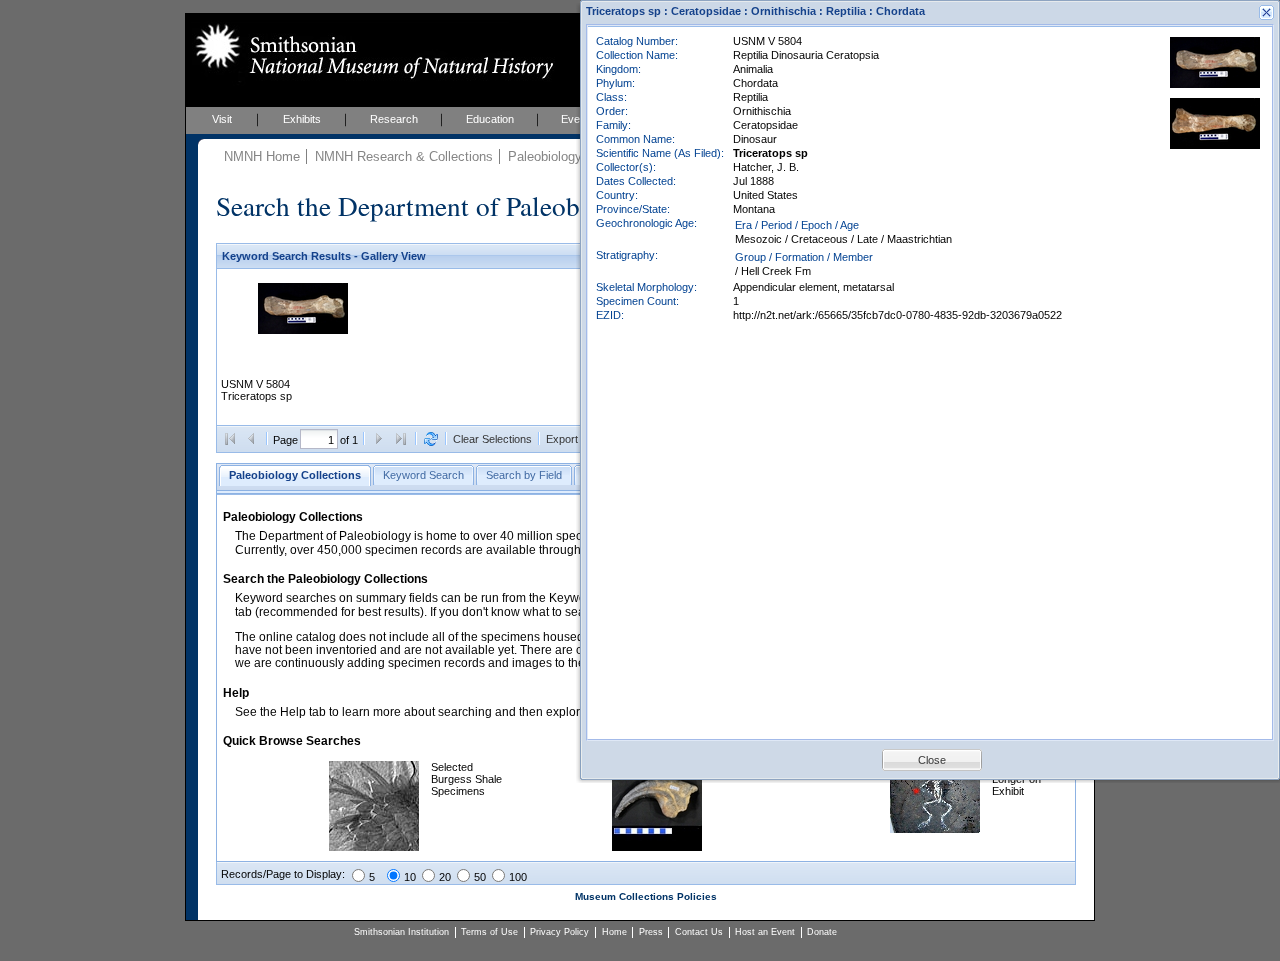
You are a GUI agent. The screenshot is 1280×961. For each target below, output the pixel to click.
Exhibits (302, 119)
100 (518, 877)
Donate (822, 932)
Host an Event (765, 932)
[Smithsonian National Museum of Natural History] (370, 51)
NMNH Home (262, 156)
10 (410, 877)
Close (932, 760)
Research (394, 119)
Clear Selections (492, 439)
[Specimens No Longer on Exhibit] (935, 829)
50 (480, 877)
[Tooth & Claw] (657, 847)
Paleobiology (545, 156)
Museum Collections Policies (646, 896)
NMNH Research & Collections (404, 156)
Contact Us (699, 932)
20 (445, 877)
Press (651, 932)
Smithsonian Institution (401, 932)
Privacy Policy (559, 932)
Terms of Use (489, 932)
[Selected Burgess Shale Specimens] (374, 847)
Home (614, 932)
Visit (222, 119)
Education (490, 119)
